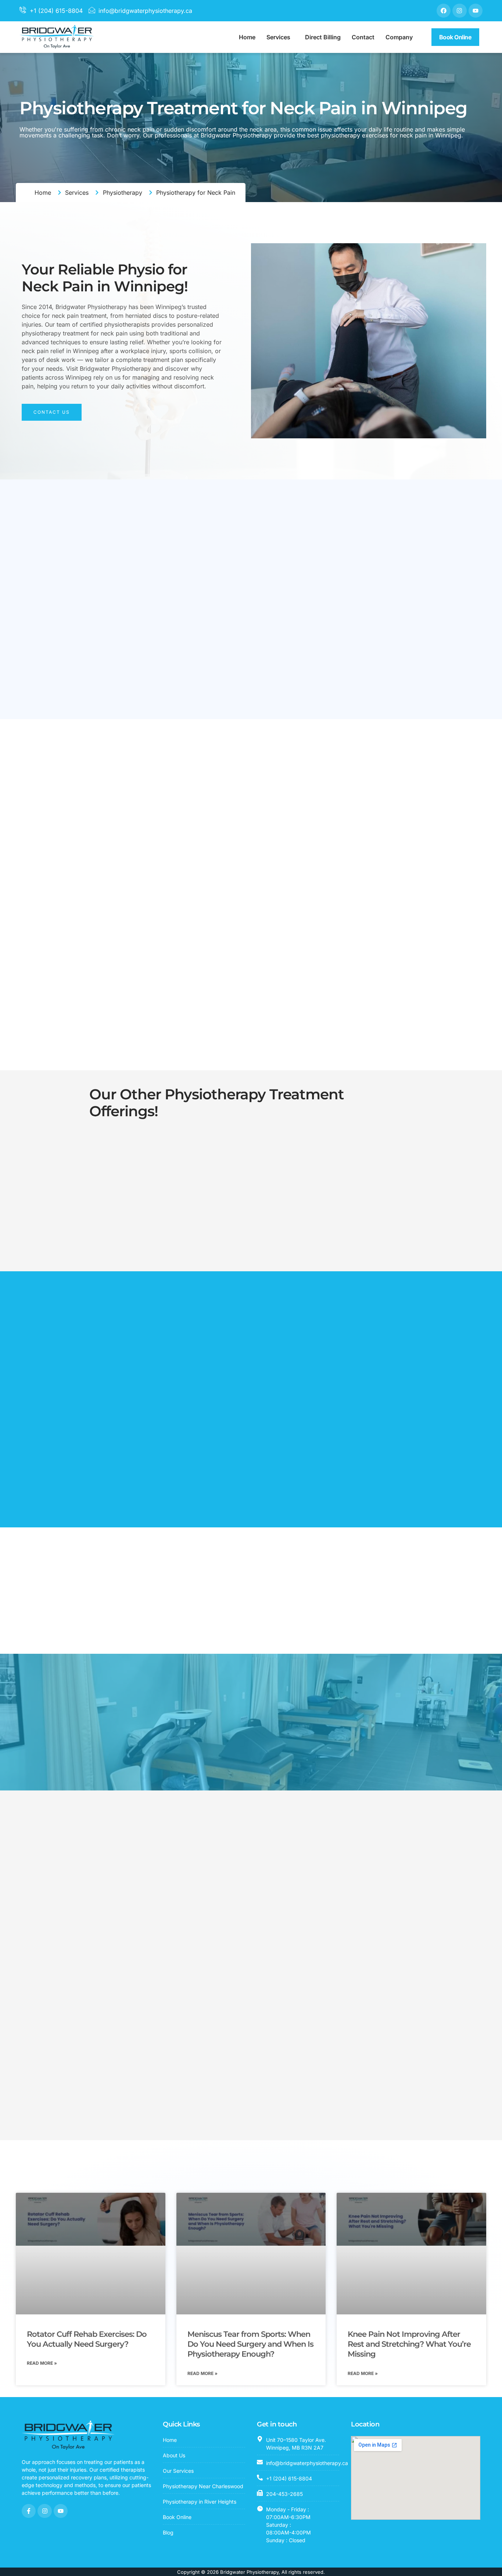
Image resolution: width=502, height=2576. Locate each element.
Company (399, 37)
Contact (363, 37)
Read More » (42, 2363)
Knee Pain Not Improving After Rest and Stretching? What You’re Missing (409, 2344)
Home (247, 37)
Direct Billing (323, 37)
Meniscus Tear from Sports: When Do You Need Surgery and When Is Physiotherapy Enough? (250, 2344)
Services (278, 37)
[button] (280, 37)
